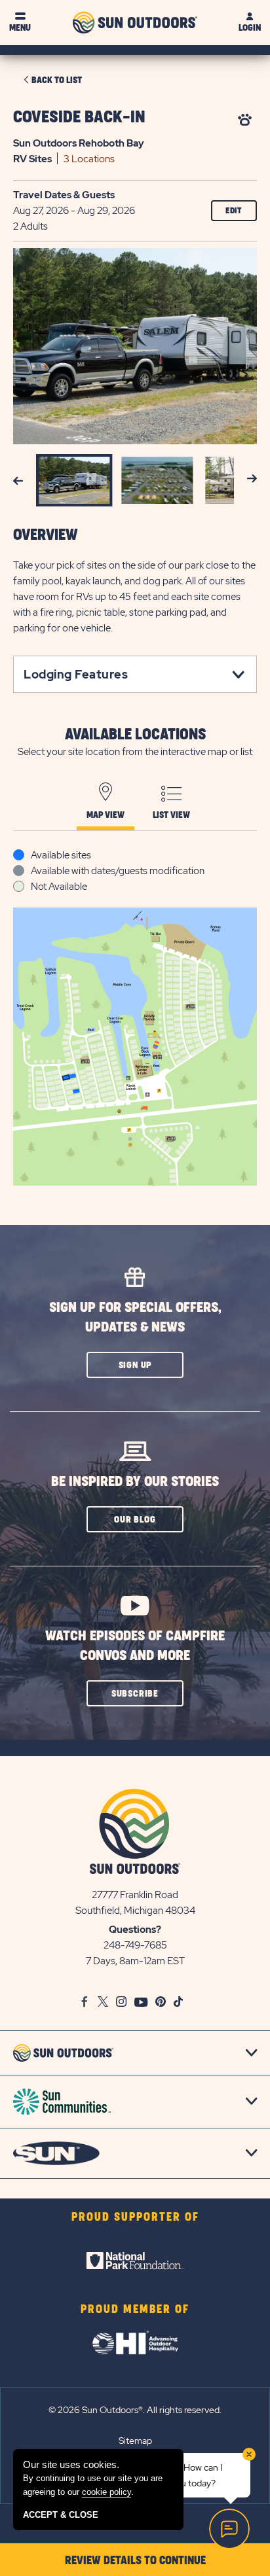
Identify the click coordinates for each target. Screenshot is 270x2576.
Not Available (59, 887)
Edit (234, 211)
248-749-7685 (135, 1945)
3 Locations (89, 159)
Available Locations (135, 735)
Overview (46, 535)
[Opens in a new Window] (135, 2261)
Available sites (61, 855)
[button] (135, 1365)
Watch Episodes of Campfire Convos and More (135, 1646)
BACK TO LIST (57, 80)
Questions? (135, 1930)
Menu (20, 28)
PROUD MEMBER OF (135, 2310)
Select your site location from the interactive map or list (135, 752)
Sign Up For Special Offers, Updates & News (135, 1317)
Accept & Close (61, 2515)
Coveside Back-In (79, 117)
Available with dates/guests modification (118, 871)
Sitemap (135, 2441)
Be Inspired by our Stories (135, 1482)
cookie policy (106, 2492)
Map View (106, 815)
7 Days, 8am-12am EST (135, 1961)
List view (171, 815)
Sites (32, 159)
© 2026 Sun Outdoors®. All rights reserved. (135, 2410)
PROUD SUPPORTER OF (135, 2217)
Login (250, 28)
